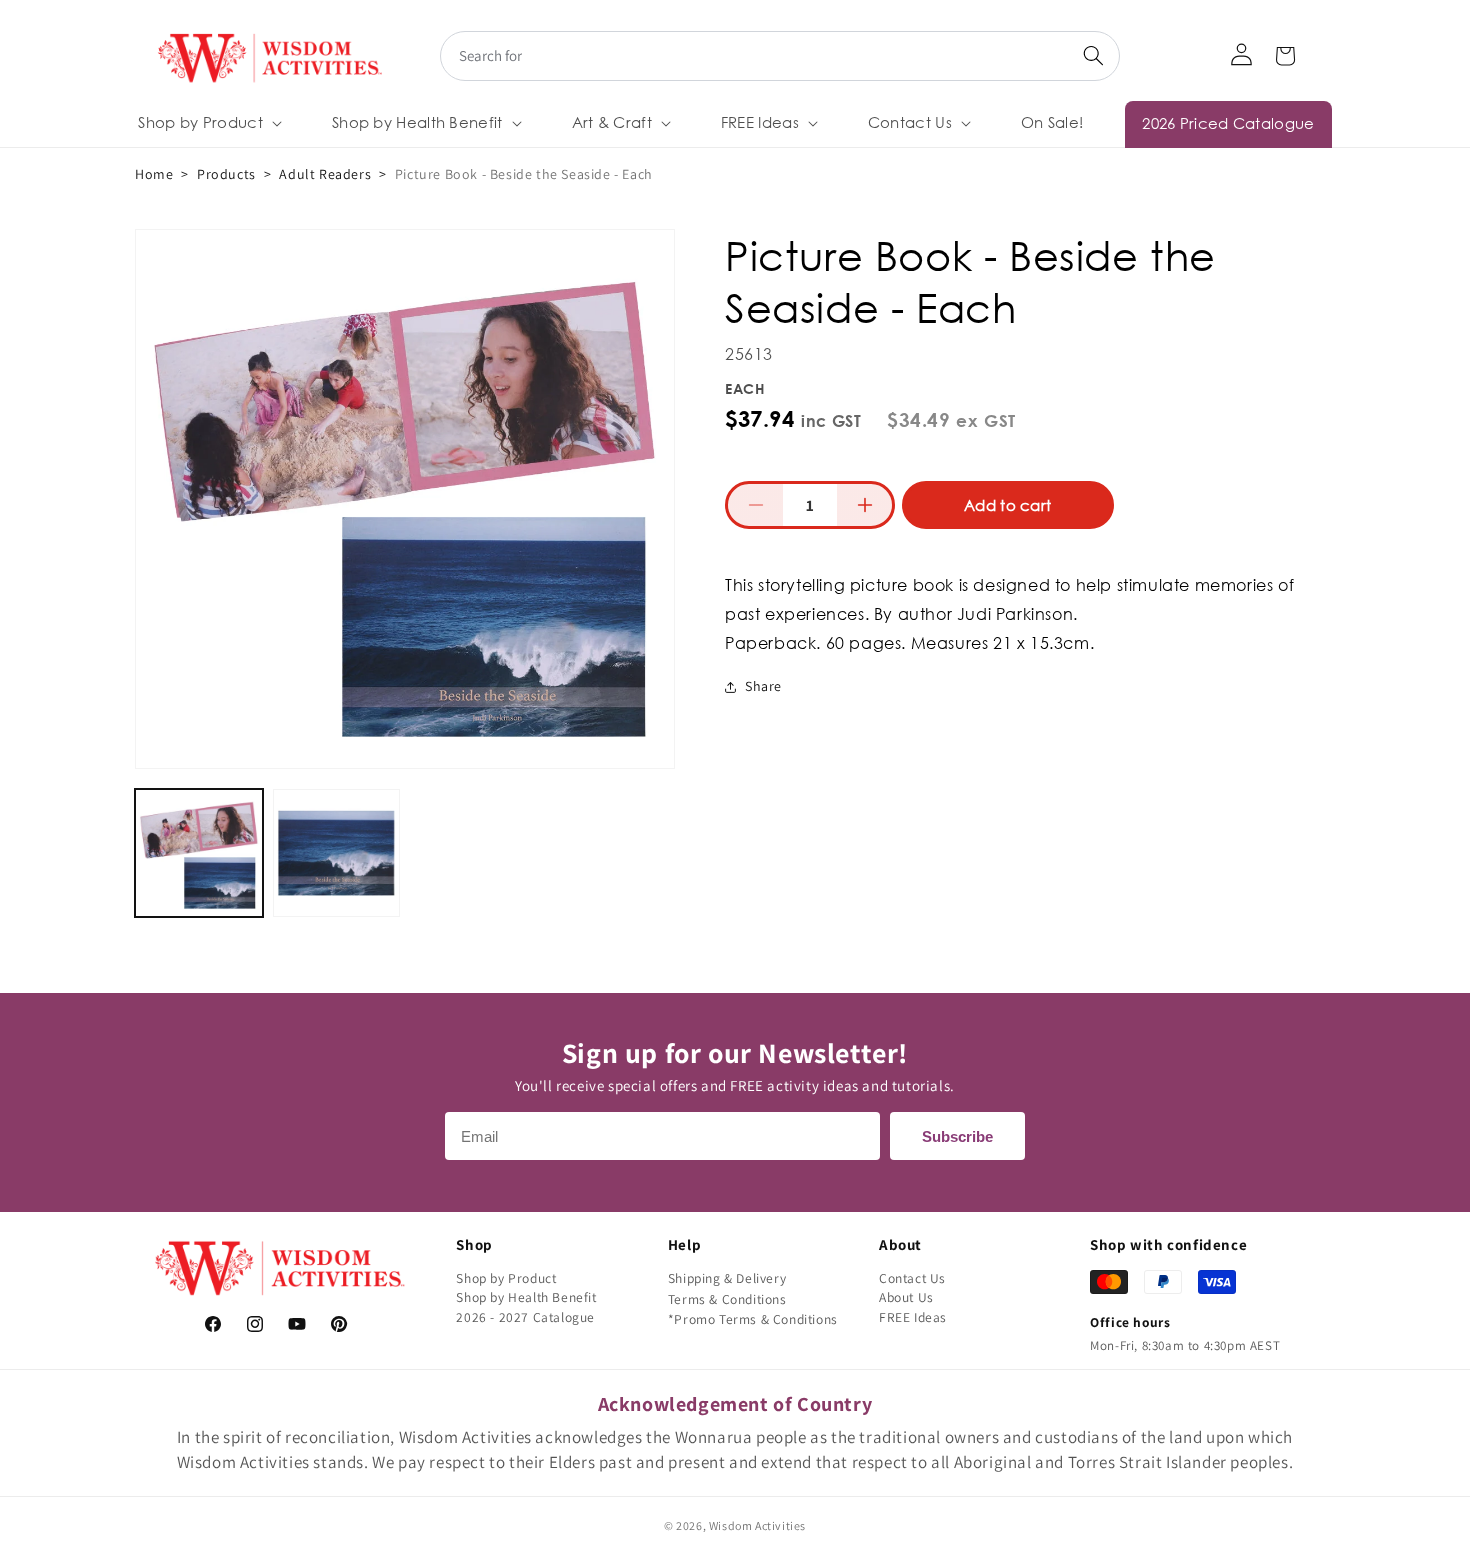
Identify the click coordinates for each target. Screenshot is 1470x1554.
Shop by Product (506, 1278)
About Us (906, 1297)
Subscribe (957, 1136)
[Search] (1093, 56)
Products (226, 174)
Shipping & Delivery (727, 1278)
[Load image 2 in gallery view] (337, 853)
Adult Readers (325, 174)
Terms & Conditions (727, 1299)
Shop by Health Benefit (526, 1297)
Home (154, 174)
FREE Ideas (913, 1317)
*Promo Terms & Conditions (753, 1319)
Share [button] (763, 686)
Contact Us (912, 1278)
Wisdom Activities (757, 1525)
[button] (208, 123)
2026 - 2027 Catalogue (525, 1317)
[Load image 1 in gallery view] (199, 853)
